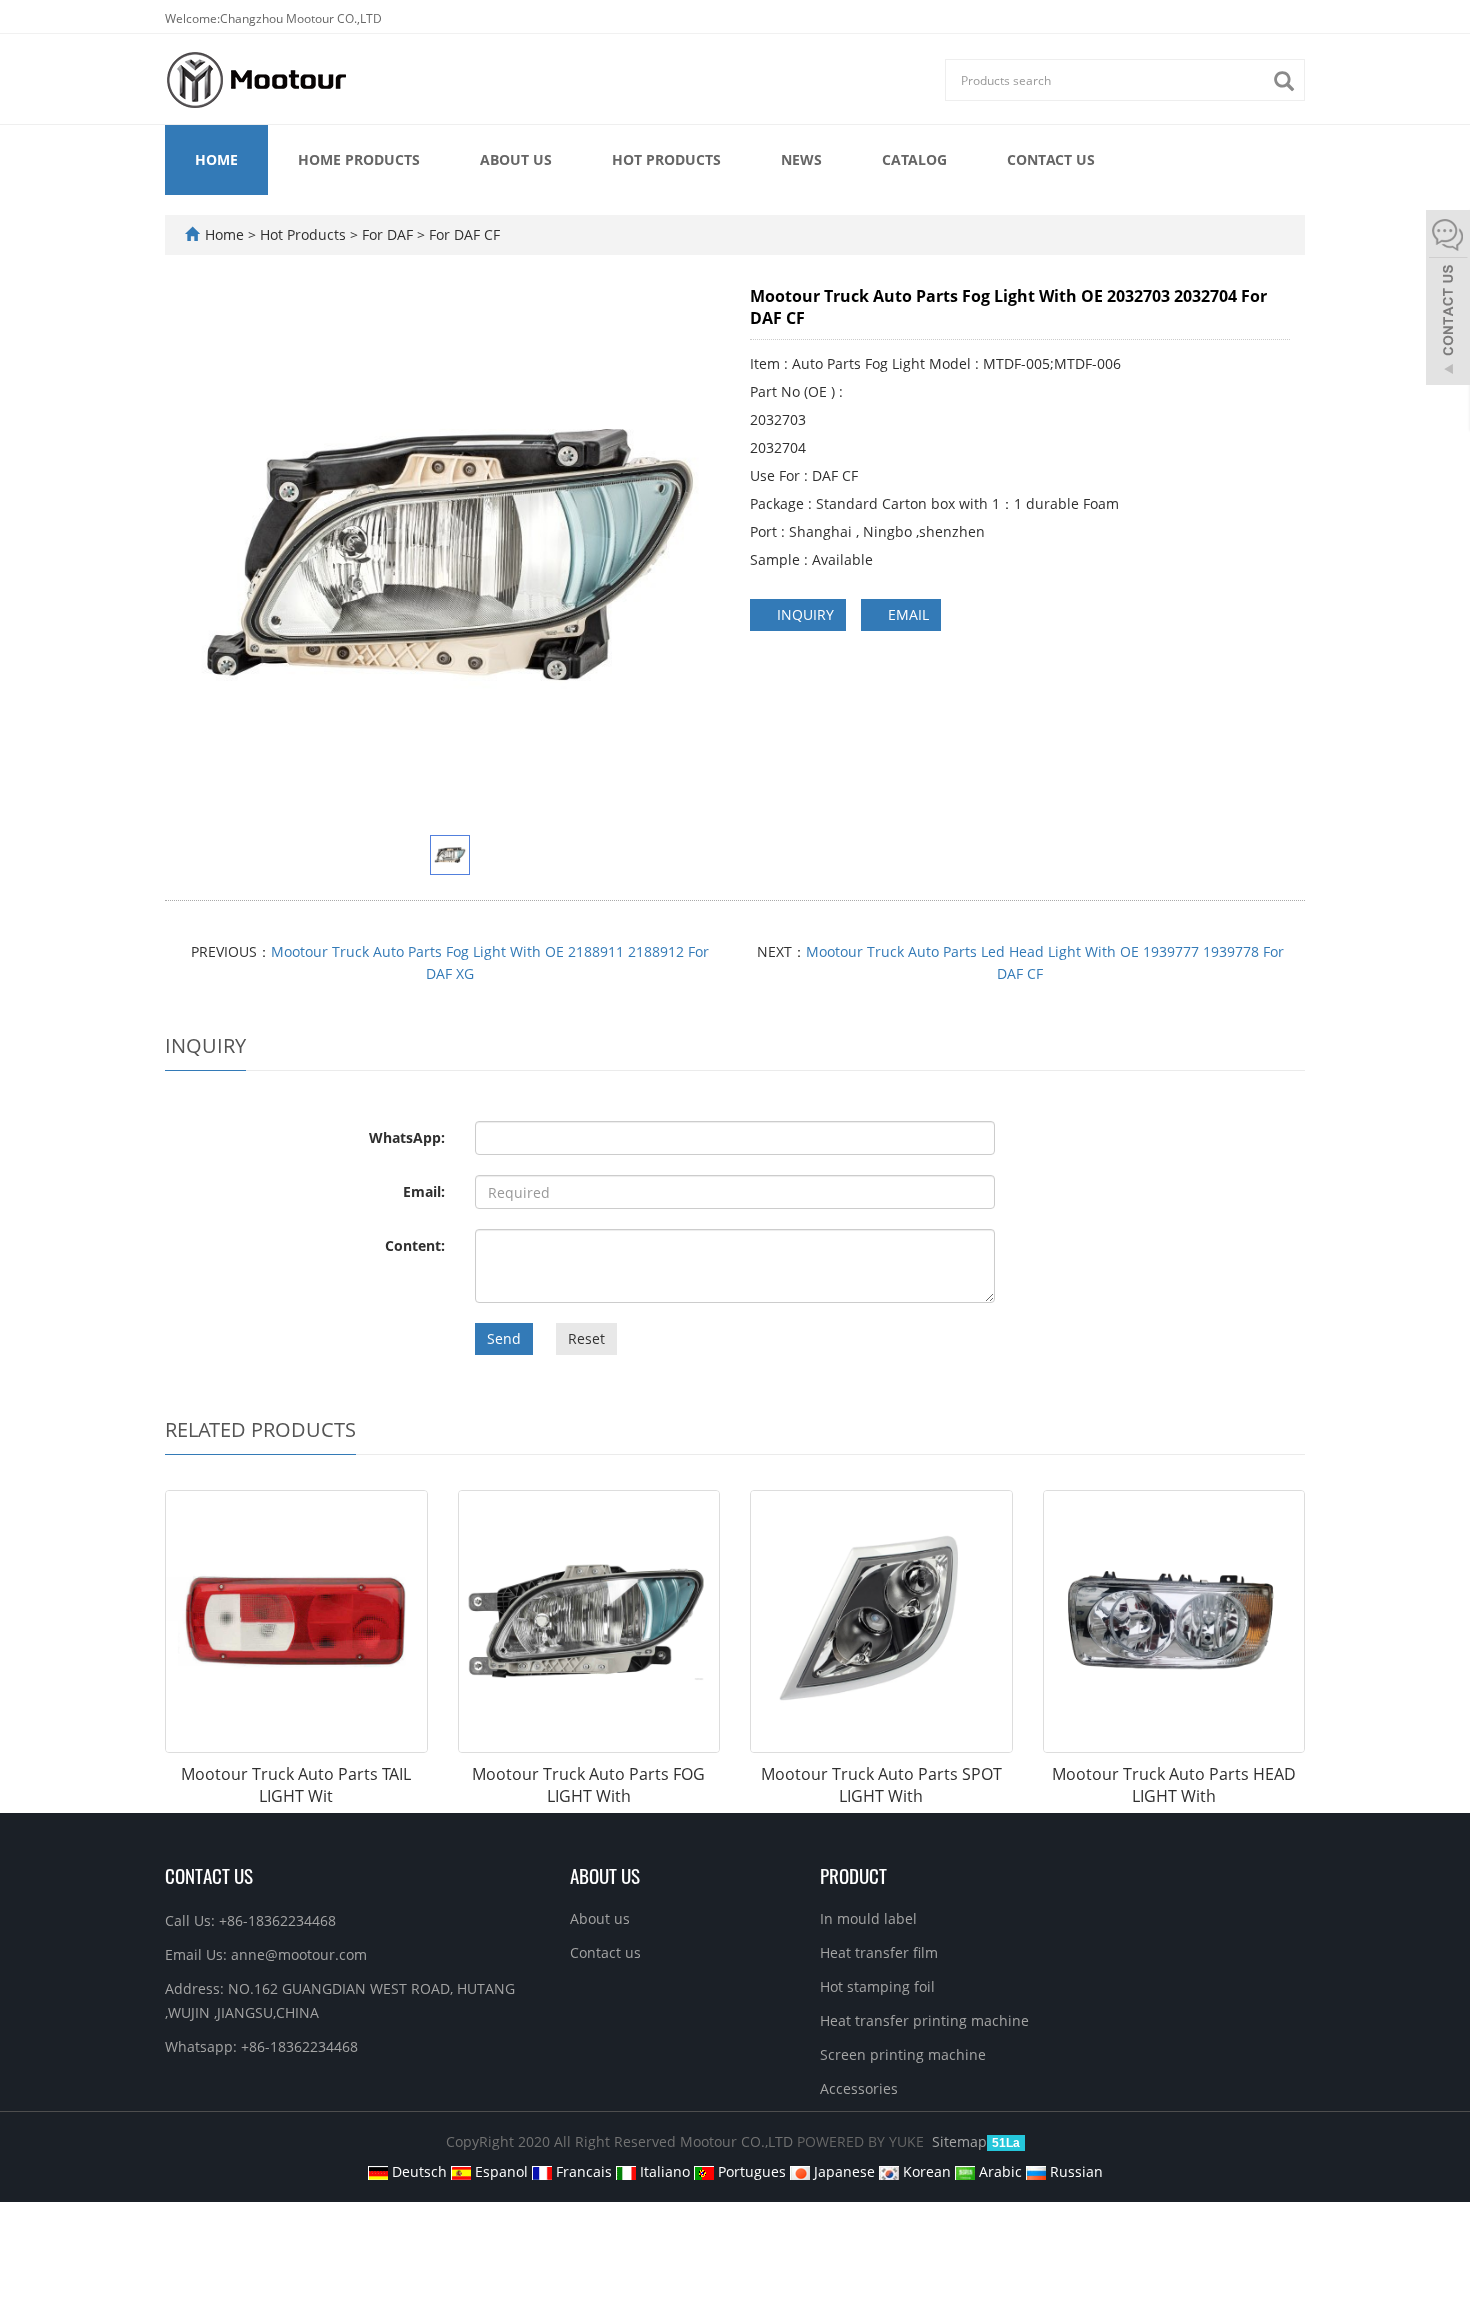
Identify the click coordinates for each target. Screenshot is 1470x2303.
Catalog (914, 159)
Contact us (1051, 159)
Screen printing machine (903, 2054)
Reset (586, 1338)
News (801, 159)
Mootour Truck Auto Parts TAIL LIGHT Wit (296, 1785)
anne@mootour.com (299, 1954)
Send (504, 1338)
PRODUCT (853, 1875)
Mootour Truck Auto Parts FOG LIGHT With (588, 1785)
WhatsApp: (407, 1137)
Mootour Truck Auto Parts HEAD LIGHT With (1174, 1785)
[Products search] (1289, 81)
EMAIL (906, 614)
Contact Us (209, 1875)
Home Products (359, 159)
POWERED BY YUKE (862, 2141)
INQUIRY (803, 614)
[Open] (1448, 300)
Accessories (859, 2088)
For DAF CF (462, 234)
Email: (424, 1191)
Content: (415, 1245)
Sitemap (959, 2141)
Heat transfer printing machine (924, 2020)
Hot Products (666, 159)
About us (516, 159)
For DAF (387, 234)
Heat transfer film (879, 1952)
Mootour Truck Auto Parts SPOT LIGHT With (881, 1785)
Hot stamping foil (877, 1986)
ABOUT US (605, 1875)
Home (216, 159)
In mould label (868, 1918)
